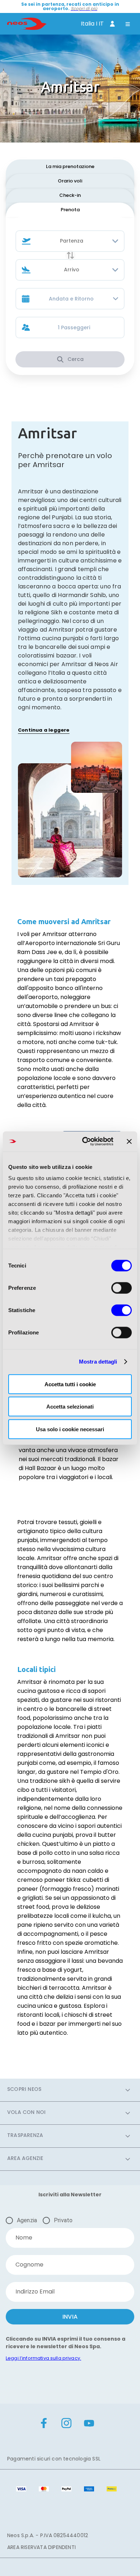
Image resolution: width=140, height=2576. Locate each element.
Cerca (76, 359)
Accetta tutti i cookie (70, 1384)
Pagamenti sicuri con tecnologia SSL (54, 2459)
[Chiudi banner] (129, 1142)
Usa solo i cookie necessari (70, 1429)
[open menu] (128, 25)
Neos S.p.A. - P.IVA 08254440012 (48, 2535)
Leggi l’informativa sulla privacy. (43, 2358)
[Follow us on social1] (66, 2424)
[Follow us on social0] (44, 2424)
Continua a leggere (44, 730)
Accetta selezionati (70, 1407)
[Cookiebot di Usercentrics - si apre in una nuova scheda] (85, 1142)
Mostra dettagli (98, 1362)
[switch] (122, 1288)
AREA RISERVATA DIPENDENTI (41, 2547)
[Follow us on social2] (89, 2424)
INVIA (70, 2317)
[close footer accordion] (128, 2090)
